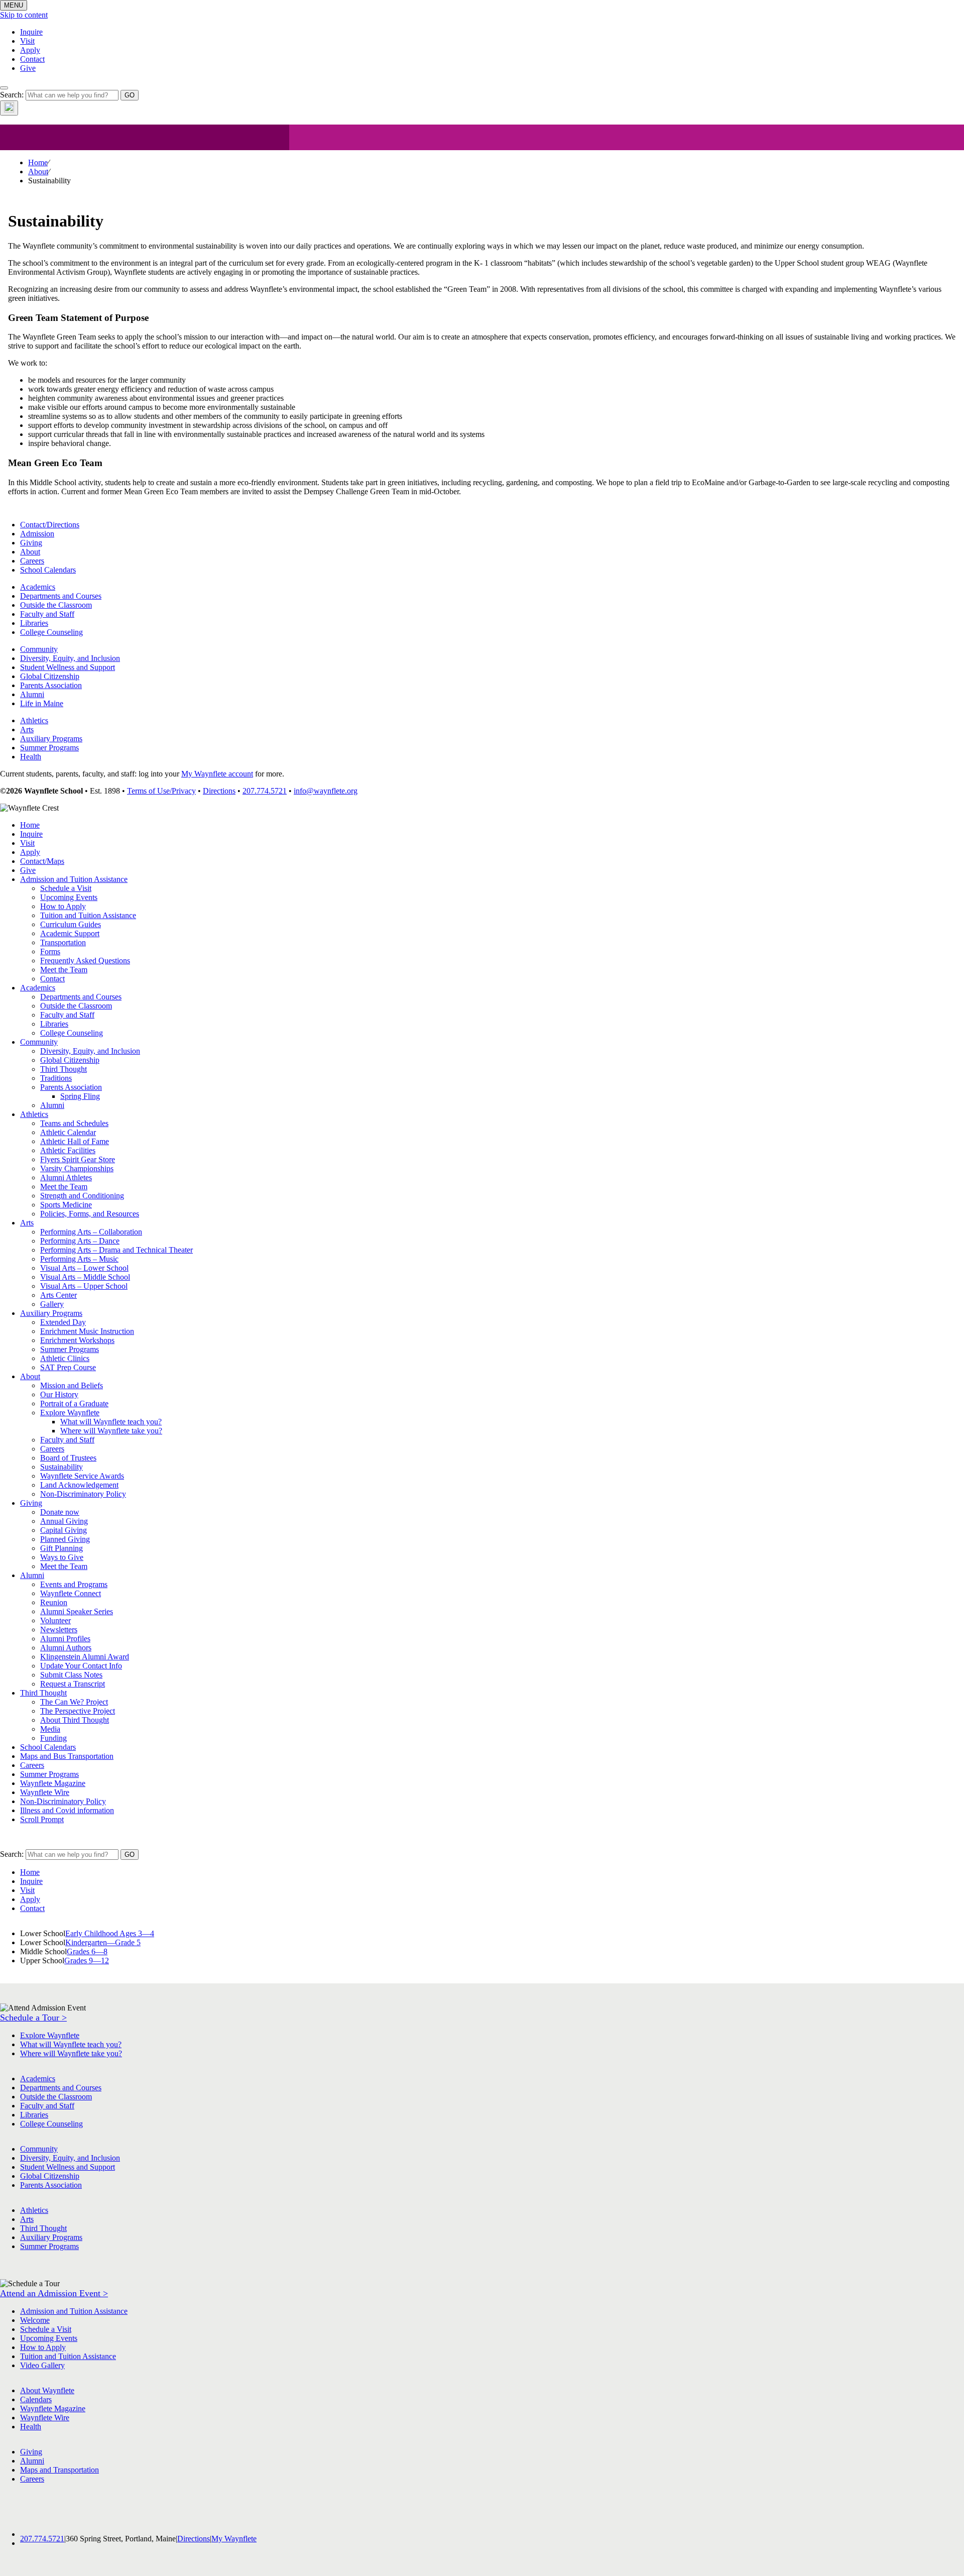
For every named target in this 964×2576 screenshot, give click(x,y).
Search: (12, 95)
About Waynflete (47, 2390)
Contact (32, 59)
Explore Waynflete (70, 1413)
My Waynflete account (217, 774)
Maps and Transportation (59, 2470)
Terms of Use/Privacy (161, 791)
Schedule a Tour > (33, 2018)
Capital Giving (64, 1530)
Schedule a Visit (66, 888)
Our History (59, 1394)
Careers (32, 561)
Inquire (31, 32)
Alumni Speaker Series (77, 1611)
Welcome (35, 2320)
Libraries (34, 623)
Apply (30, 50)
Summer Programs (49, 748)
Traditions (56, 1078)
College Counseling (51, 632)
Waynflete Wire (45, 1792)
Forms (50, 951)
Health (31, 757)
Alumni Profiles (65, 1639)
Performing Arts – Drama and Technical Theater (116, 1250)
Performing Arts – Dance (80, 1241)
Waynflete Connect (71, 1593)
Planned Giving (65, 1539)
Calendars (36, 2399)
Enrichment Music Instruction (87, 1331)
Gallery (52, 1304)
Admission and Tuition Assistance (74, 879)
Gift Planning (62, 1548)
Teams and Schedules (74, 1123)
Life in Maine (42, 703)
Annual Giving (64, 1521)
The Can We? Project (74, 1702)
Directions (219, 791)
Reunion (54, 1602)
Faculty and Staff (47, 614)
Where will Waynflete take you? (111, 1431)
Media (50, 1729)
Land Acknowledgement (79, 1485)
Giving (31, 543)
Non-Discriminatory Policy (83, 1494)
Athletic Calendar (68, 1132)
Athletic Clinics (65, 1358)
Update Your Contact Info (81, 1666)
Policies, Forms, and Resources (90, 1214)
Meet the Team (64, 970)
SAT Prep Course (68, 1367)
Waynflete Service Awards (82, 1476)
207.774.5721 (265, 791)
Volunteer (55, 1620)
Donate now (60, 1512)
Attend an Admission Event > (54, 2293)
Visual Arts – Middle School (85, 1277)
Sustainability (62, 1467)
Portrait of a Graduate (74, 1404)
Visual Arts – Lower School (84, 1268)
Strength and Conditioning (82, 1196)
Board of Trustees (68, 1458)
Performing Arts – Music (79, 1259)
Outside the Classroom (56, 605)
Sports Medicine (66, 1205)
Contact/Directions (50, 525)
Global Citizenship (50, 676)
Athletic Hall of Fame (75, 1141)
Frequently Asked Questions (85, 961)
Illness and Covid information (67, 1810)
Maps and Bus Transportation (67, 1756)
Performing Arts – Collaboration (91, 1232)
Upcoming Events (69, 897)
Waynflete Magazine (53, 1783)
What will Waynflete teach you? (111, 1422)
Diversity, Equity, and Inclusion (70, 658)
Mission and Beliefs (72, 1385)
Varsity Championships (77, 1168)
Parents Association (51, 685)
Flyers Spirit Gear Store (78, 1159)
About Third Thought (75, 1720)
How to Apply (63, 906)
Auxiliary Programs (51, 739)
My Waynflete (234, 2539)
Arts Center (58, 1295)
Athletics (34, 720)
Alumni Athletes (66, 1178)
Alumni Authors (66, 1648)
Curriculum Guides (71, 924)
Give (28, 68)
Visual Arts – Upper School (84, 1286)
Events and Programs (74, 1584)
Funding (53, 1738)
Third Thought (64, 1069)
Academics (38, 587)
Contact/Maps (42, 861)
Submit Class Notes (71, 1675)
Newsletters (59, 1630)
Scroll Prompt (42, 1819)
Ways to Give (62, 1557)
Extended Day (63, 1322)
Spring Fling (80, 1096)
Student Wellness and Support (68, 667)
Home (38, 162)
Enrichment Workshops (77, 1340)
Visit (27, 41)
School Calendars (48, 570)
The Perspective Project (78, 1711)
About (38, 172)
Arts (27, 730)
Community (39, 649)
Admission (37, 534)
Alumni (32, 694)
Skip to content (24, 15)
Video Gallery (42, 2365)
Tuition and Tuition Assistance (88, 915)
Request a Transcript (73, 1684)
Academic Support (70, 933)
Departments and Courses (61, 596)
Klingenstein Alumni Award (85, 1657)
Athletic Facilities (68, 1150)
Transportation (63, 942)
